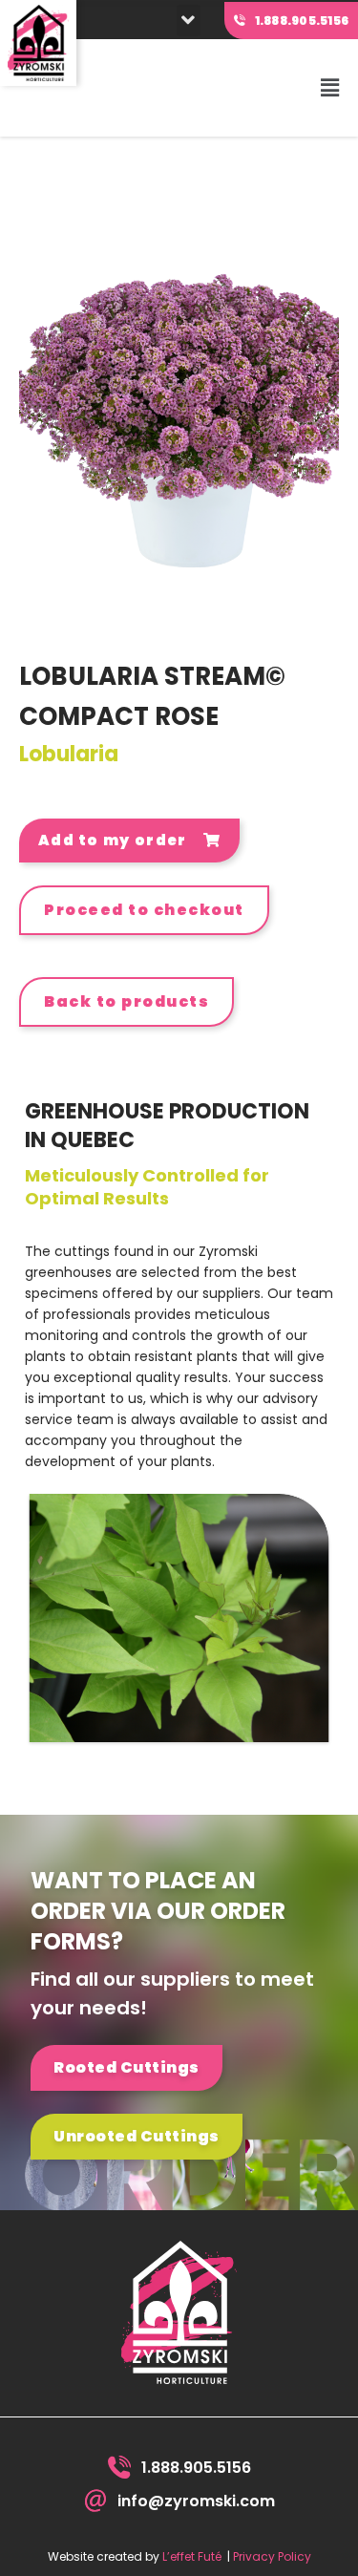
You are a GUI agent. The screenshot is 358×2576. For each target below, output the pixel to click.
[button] (189, 21)
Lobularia (69, 754)
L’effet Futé (192, 2556)
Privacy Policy (272, 2556)
